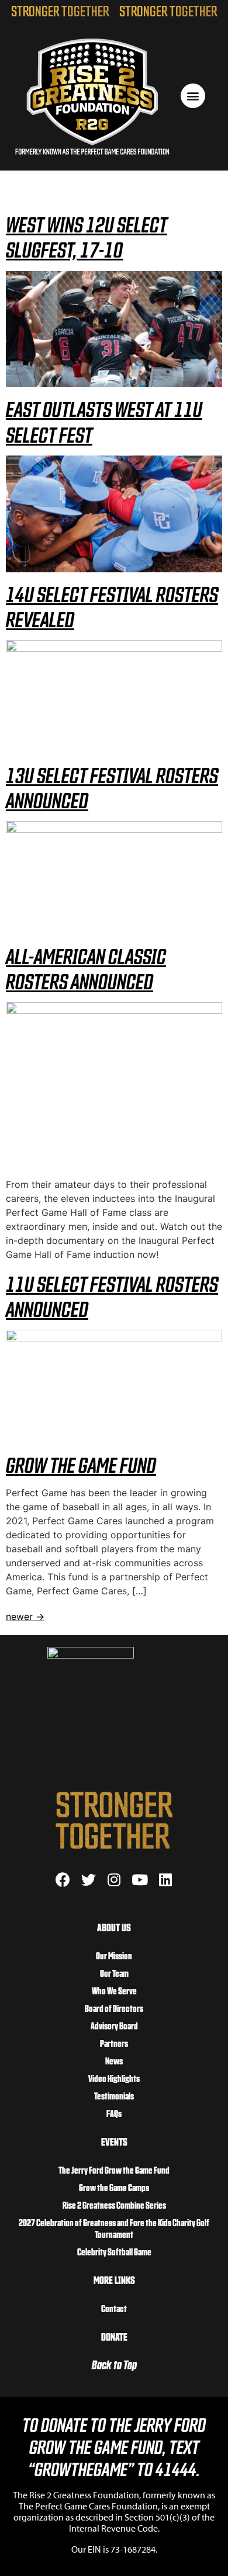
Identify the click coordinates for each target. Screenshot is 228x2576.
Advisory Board (114, 2025)
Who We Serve (114, 1990)
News (114, 2060)
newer (25, 1616)
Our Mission (114, 1955)
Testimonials (114, 2095)
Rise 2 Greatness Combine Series (114, 2205)
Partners (114, 2043)
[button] (193, 96)
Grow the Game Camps (114, 2187)
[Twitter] (89, 1880)
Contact (114, 2308)
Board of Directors (114, 2008)
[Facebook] (63, 1880)
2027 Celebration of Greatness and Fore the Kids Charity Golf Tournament (114, 2228)
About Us (114, 1927)
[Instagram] (114, 1880)
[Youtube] (140, 1880)
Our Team (114, 1973)
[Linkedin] (166, 1880)
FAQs (114, 2113)
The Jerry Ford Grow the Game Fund (114, 2170)
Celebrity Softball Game (114, 2251)
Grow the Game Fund (81, 1464)
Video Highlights (114, 2078)
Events (114, 2141)
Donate (114, 2336)
